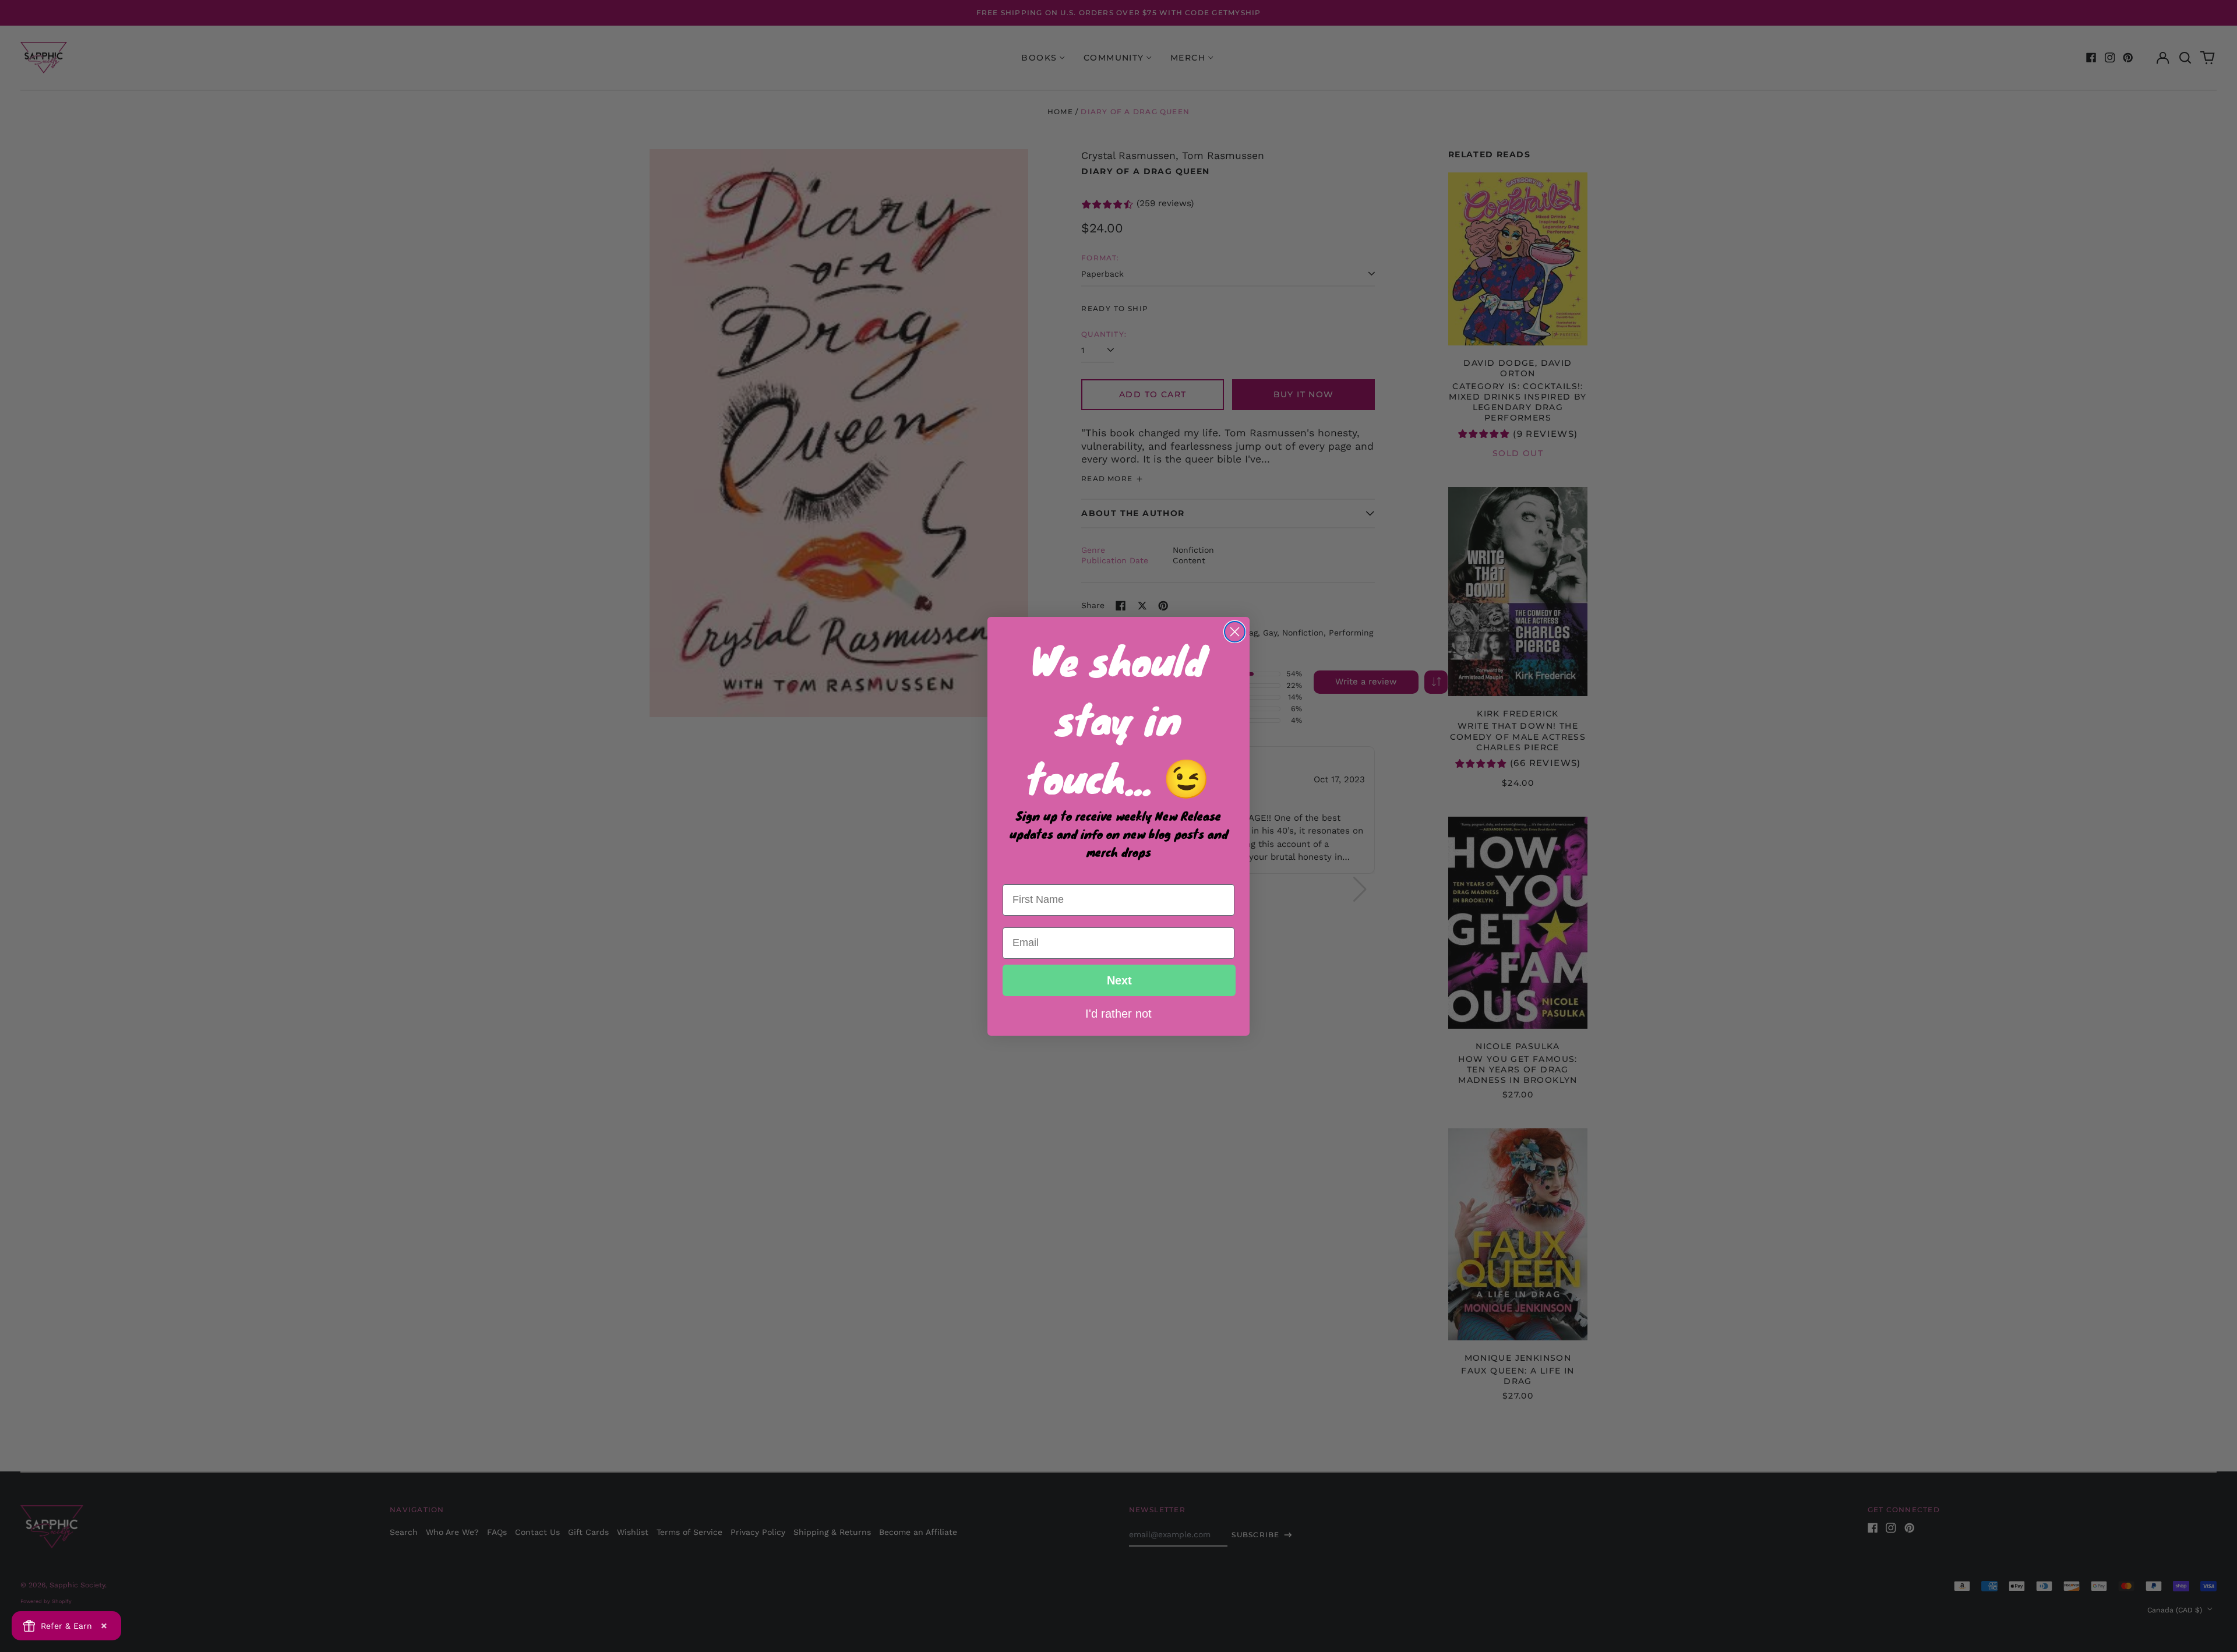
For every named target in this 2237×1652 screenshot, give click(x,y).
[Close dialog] (1235, 632)
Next (1119, 980)
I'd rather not (1118, 1013)
